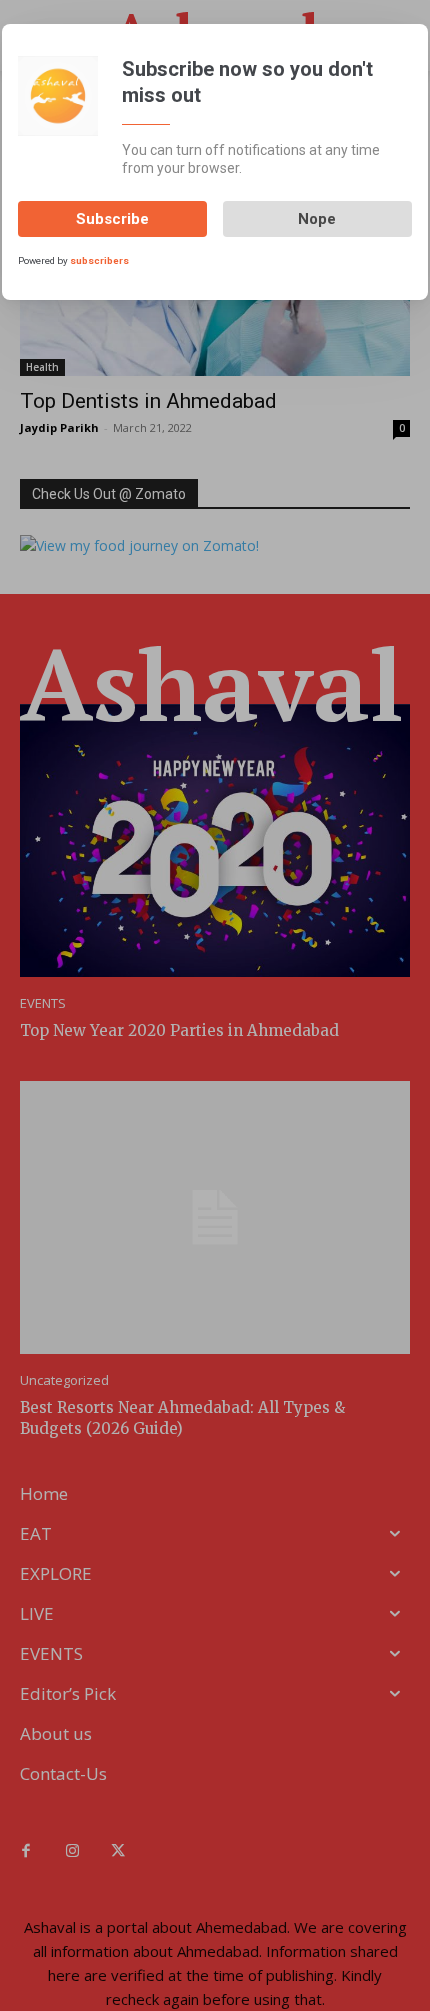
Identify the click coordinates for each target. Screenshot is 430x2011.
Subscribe (112, 219)
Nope (317, 219)
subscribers (99, 260)
